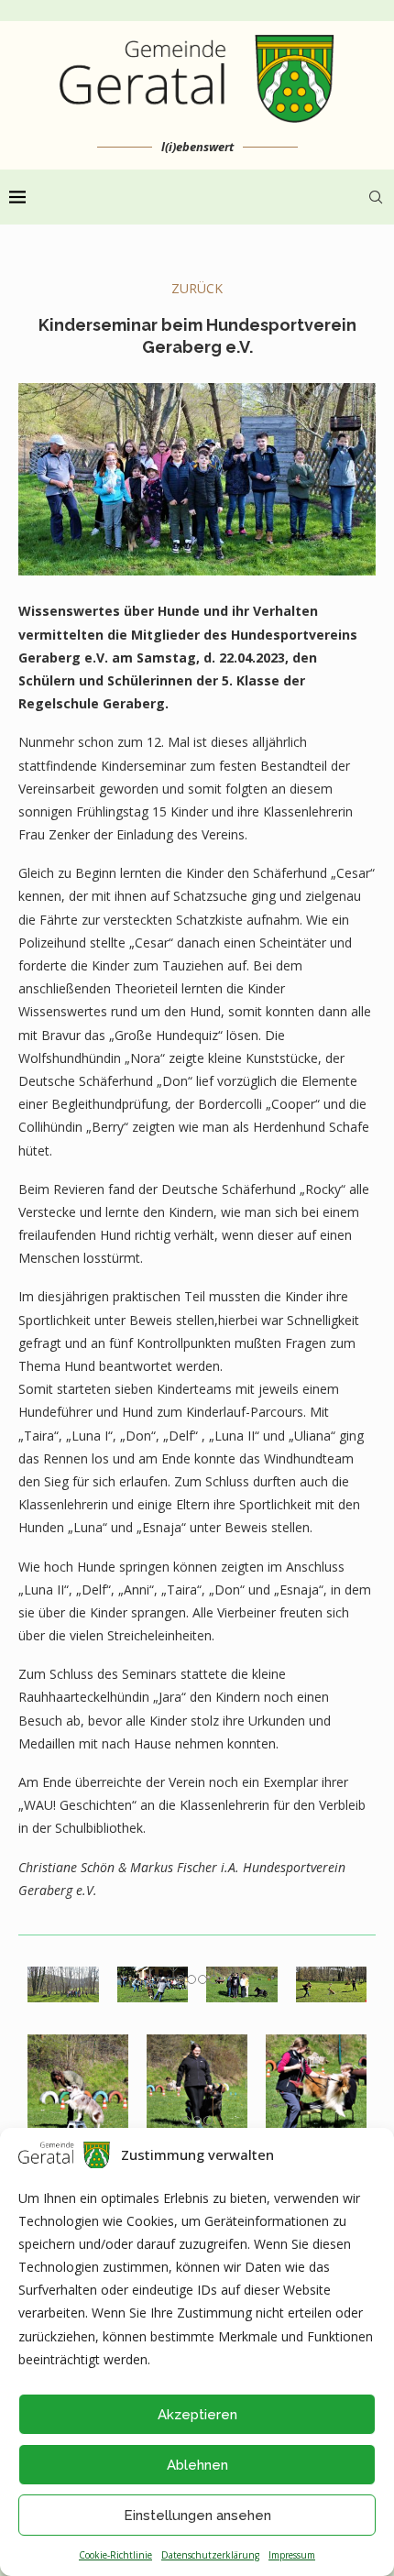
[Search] (376, 197)
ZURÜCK (197, 288)
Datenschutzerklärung (210, 2555)
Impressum (292, 2555)
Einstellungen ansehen (197, 2516)
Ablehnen (197, 2465)
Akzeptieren (197, 2415)
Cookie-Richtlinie (115, 2555)
